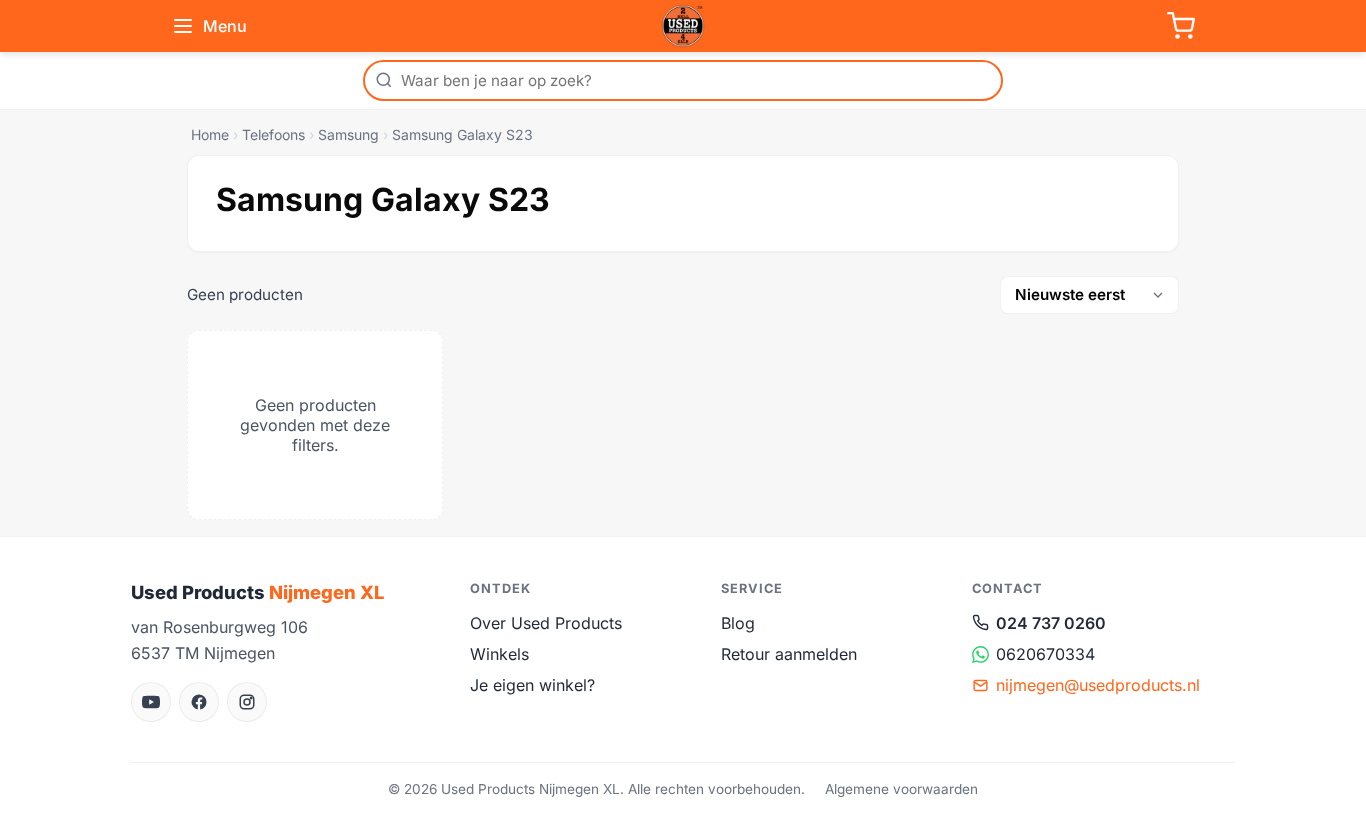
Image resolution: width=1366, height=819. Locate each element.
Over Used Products (546, 623)
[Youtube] (151, 702)
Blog (738, 623)
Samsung (348, 134)
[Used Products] (683, 26)
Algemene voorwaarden (901, 789)
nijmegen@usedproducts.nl (1098, 685)
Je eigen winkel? (532, 685)
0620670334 (1045, 654)
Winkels (499, 654)
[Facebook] (199, 702)
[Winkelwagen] (1181, 26)
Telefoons (273, 134)
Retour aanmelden (789, 654)
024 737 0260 (1051, 623)
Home (210, 134)
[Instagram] (247, 702)
